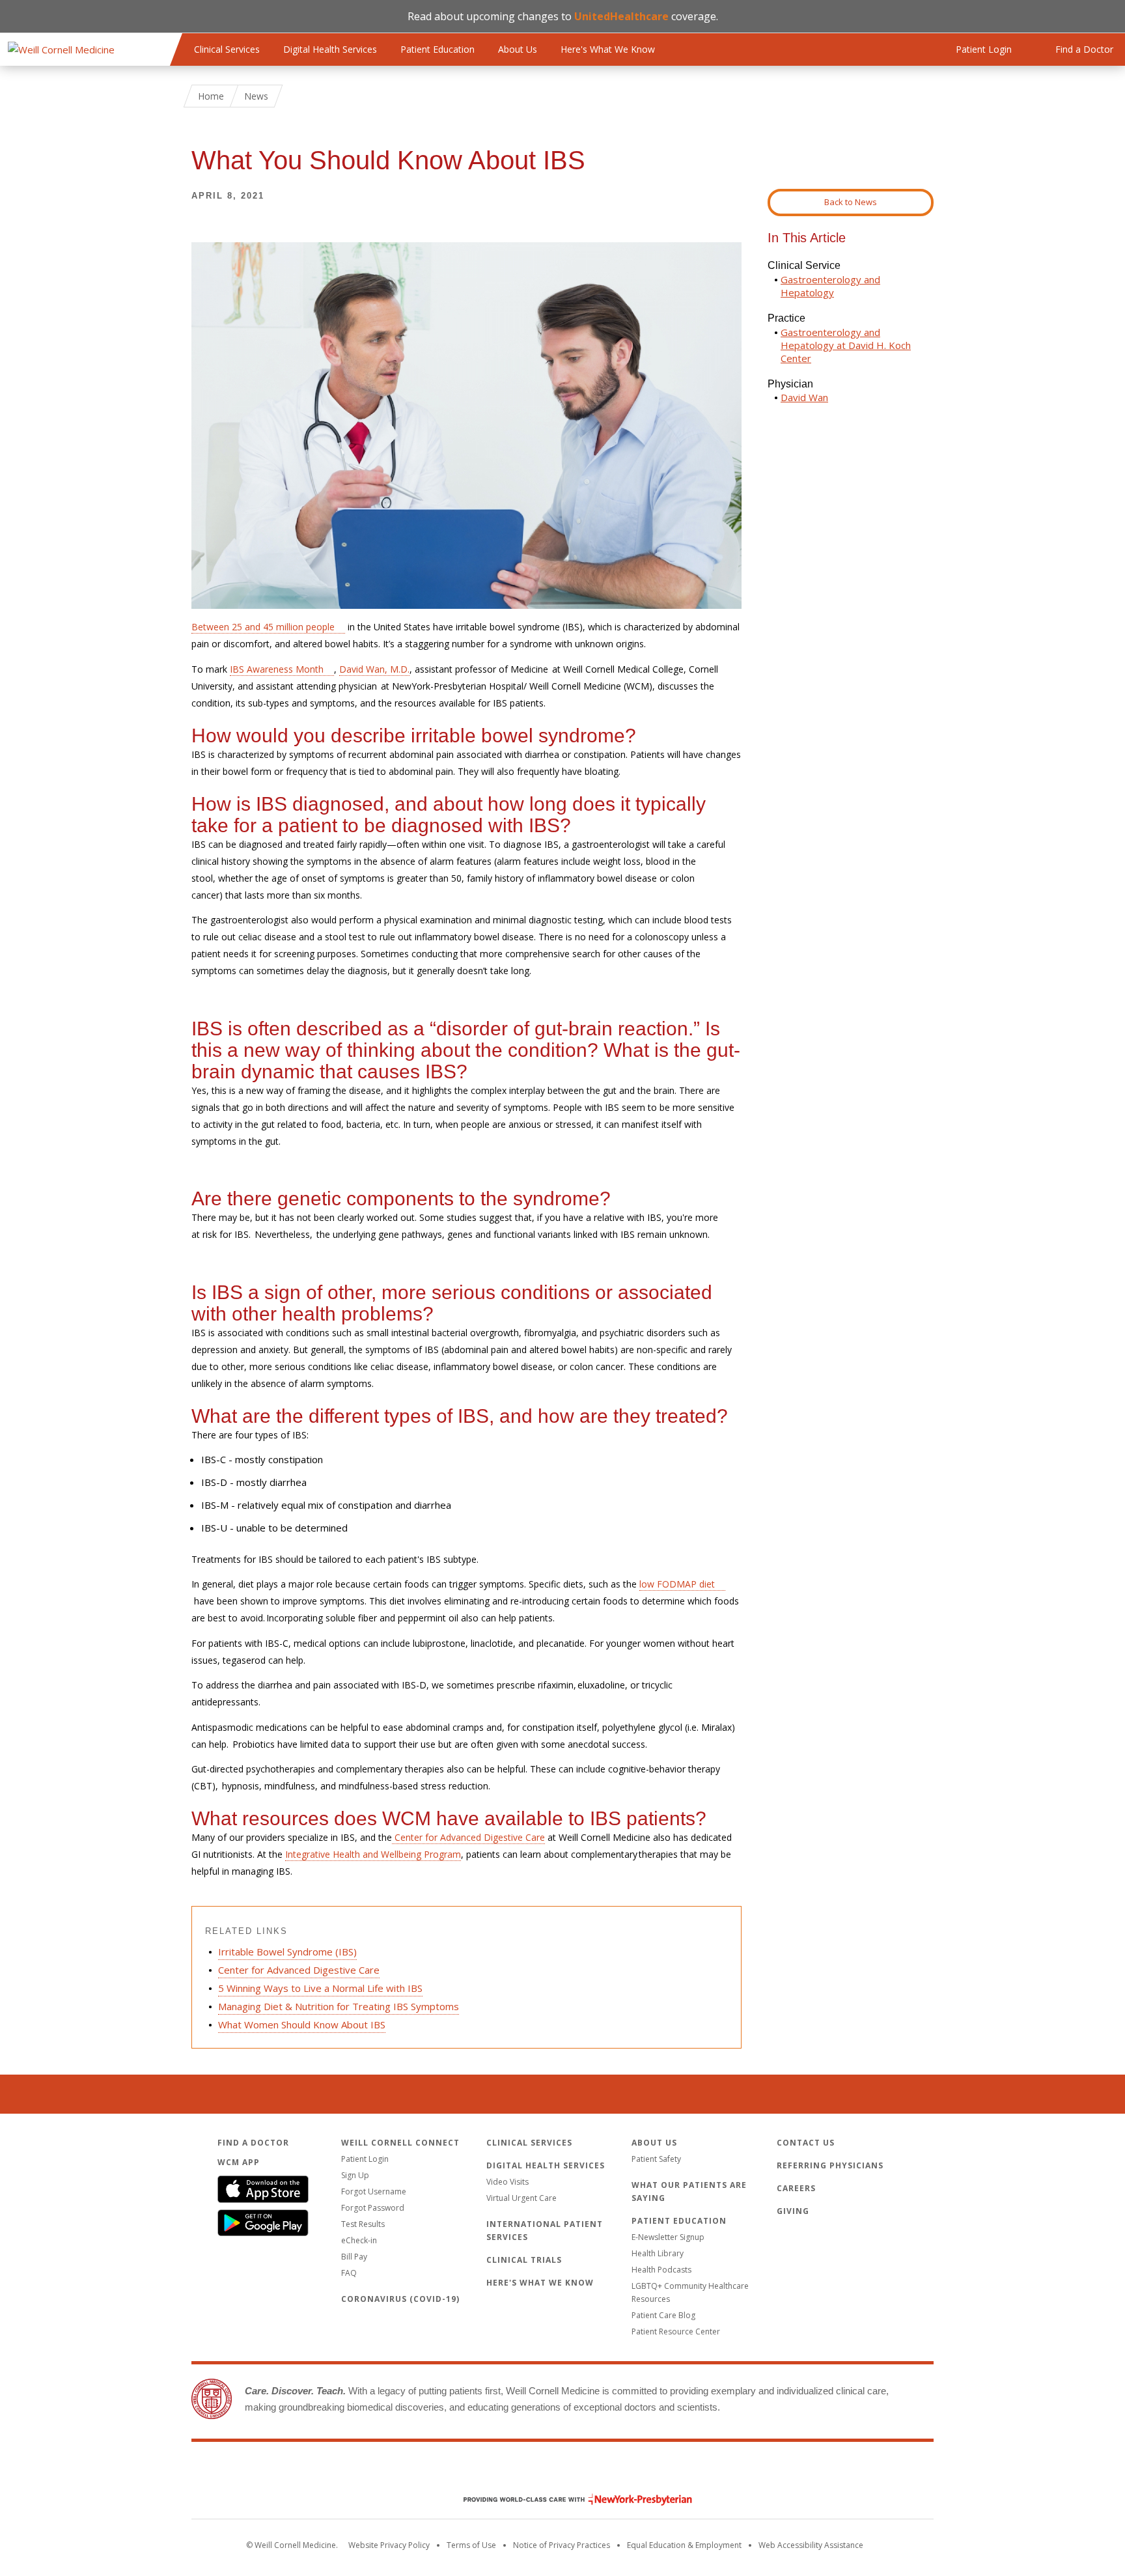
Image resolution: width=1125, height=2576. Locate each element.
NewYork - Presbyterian (568, 2499)
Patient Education (437, 49)
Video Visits (507, 2182)
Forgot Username (374, 2191)
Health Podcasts (661, 2270)
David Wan (804, 397)
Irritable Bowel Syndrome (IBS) (287, 1952)
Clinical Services (227, 49)
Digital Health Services (330, 49)
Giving (793, 2211)
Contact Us (806, 2143)
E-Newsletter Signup (668, 2237)
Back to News (851, 202)
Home (211, 96)
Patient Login (365, 2159)
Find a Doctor (253, 2143)
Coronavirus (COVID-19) (400, 2299)
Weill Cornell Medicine (562, 2472)
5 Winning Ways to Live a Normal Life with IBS (320, 1988)
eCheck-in (359, 2240)
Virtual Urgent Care (521, 2198)
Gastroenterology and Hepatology (830, 286)
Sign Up (355, 2175)
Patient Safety (656, 2159)
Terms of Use (471, 2545)
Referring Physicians (830, 2165)
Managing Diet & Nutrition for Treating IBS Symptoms (339, 2006)
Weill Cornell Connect (400, 2143)
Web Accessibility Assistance (811, 2545)
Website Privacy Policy (389, 2545)
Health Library (658, 2253)
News (256, 96)
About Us (518, 49)
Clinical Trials (524, 2260)
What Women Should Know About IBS (302, 2024)
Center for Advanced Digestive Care (299, 1970)
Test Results (363, 2224)
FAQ (349, 2273)
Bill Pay (354, 2257)
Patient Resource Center (676, 2331)
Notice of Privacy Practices (562, 2545)
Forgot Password (373, 2208)
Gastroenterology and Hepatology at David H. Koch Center (846, 345)
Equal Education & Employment (684, 2545)
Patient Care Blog (663, 2315)
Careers (796, 2188)
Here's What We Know (608, 49)
